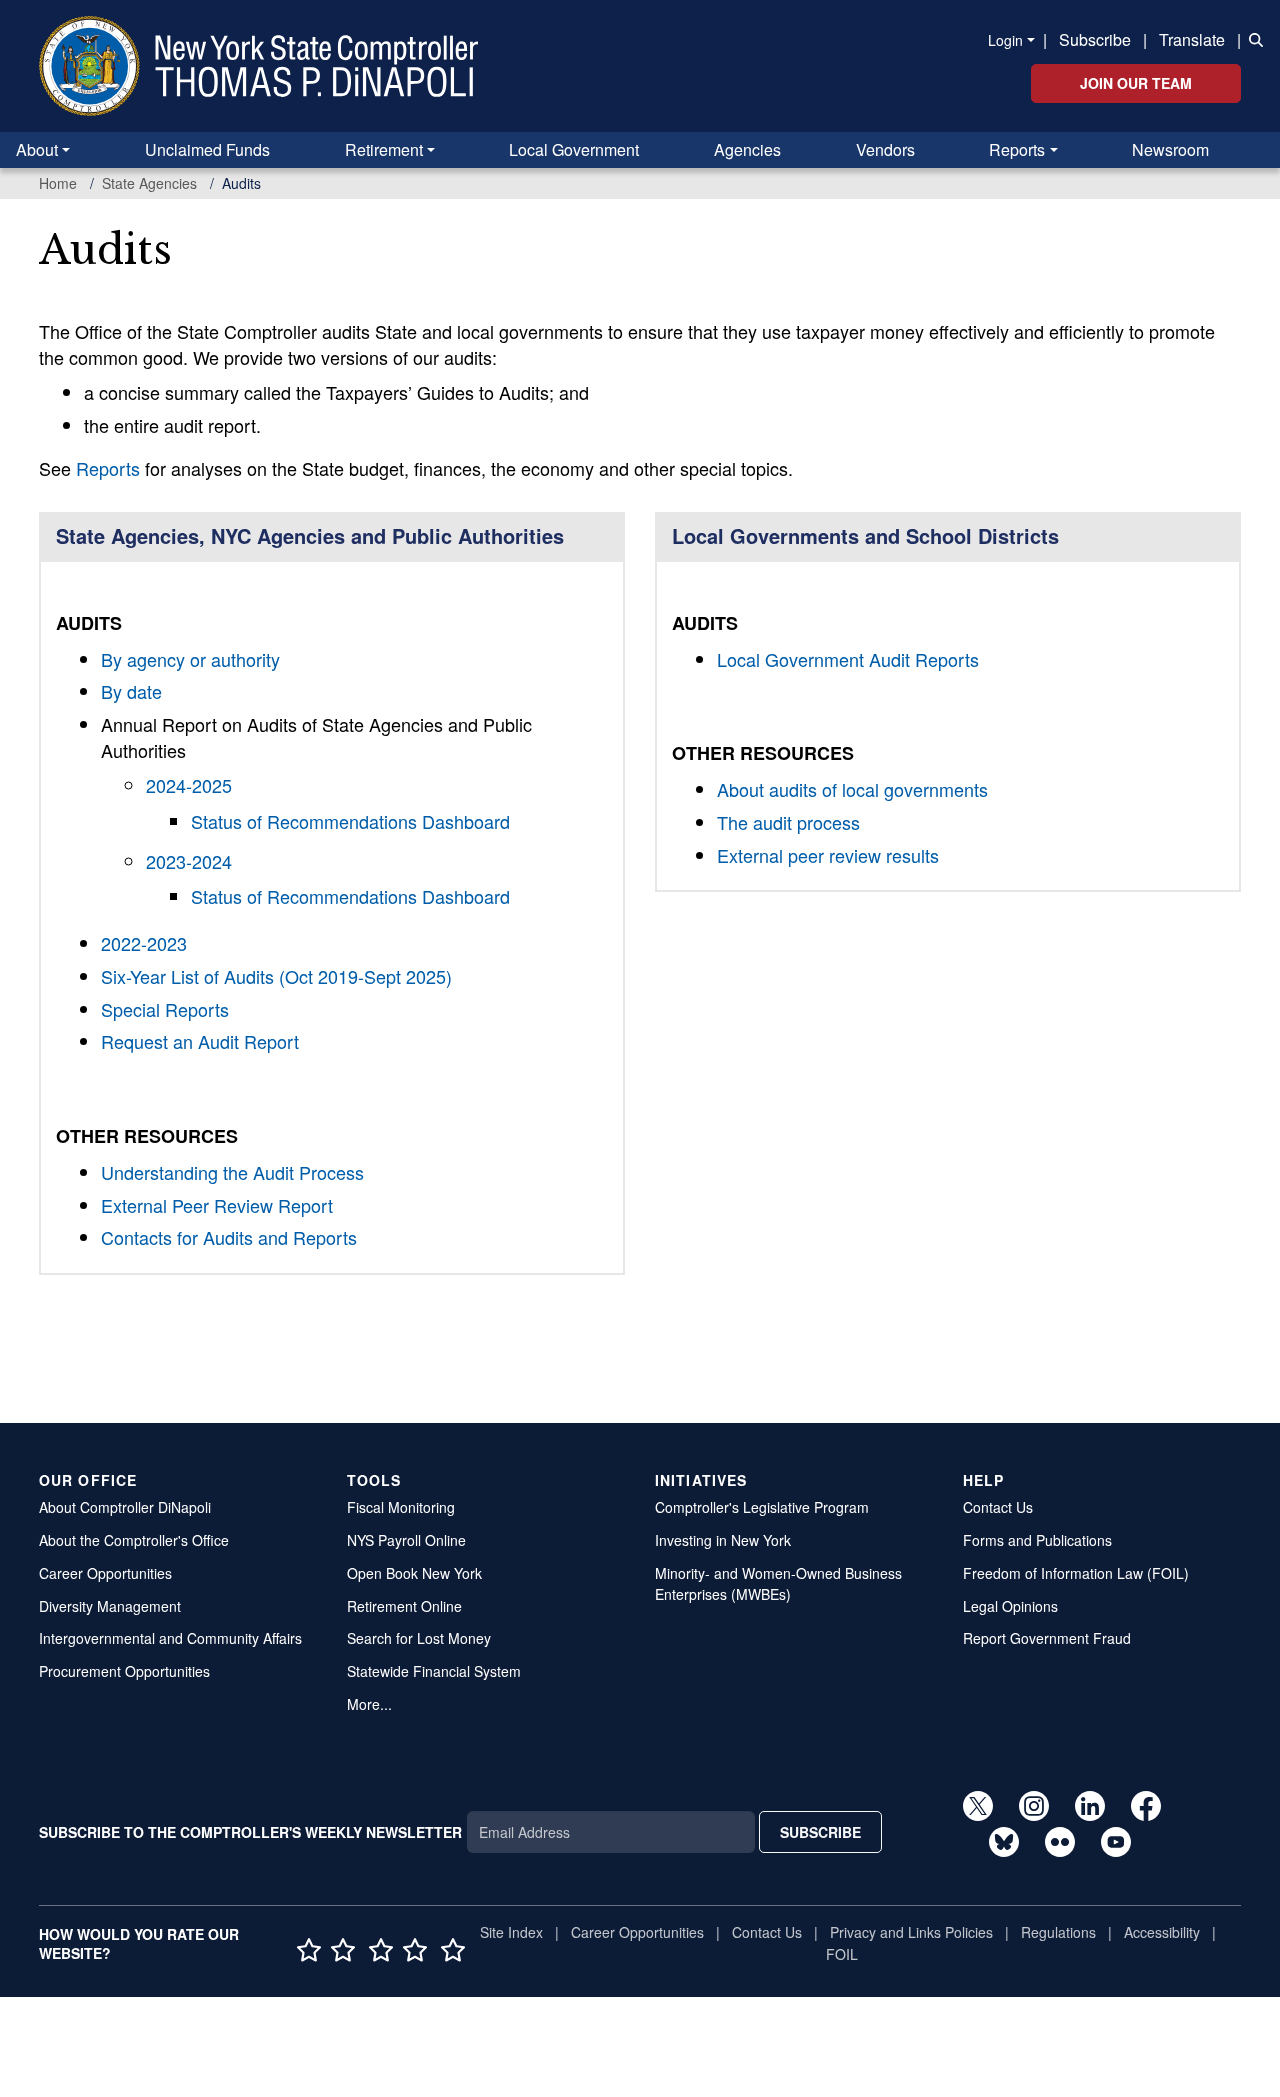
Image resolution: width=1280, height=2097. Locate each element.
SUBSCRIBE (820, 1832)
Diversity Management (110, 1606)
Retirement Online (404, 1606)
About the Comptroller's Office (134, 1540)
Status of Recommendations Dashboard (350, 821)
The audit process (788, 822)
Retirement (384, 149)
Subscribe (1095, 39)
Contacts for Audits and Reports (229, 1237)
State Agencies (149, 183)
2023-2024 (189, 861)
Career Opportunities (105, 1573)
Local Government (574, 149)
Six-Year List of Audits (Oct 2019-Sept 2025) (276, 976)
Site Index (511, 1932)
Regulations (1058, 1932)
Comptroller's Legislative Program (762, 1507)
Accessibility (1162, 1932)
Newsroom (1170, 149)
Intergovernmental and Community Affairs (170, 1638)
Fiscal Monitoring (401, 1507)
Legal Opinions (1010, 1606)
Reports (1017, 149)
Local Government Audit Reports (848, 659)
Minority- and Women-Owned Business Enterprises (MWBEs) (778, 1583)
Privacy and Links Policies (911, 1932)
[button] (1252, 38)
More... (369, 1704)
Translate (1192, 39)
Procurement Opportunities (124, 1671)
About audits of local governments (852, 789)
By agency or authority (190, 659)
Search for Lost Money (419, 1638)
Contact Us (998, 1507)
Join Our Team (1136, 83)
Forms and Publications (1037, 1540)
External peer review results (828, 855)
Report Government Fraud (1047, 1638)
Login (1005, 40)
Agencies (747, 149)
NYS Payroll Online (406, 1540)
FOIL (842, 1954)
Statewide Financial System (434, 1671)
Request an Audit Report (200, 1041)
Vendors (885, 149)
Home (58, 183)
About (37, 149)
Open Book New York (414, 1573)
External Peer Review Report (217, 1205)
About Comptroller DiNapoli (125, 1507)
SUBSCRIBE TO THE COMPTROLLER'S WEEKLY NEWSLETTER (250, 1832)
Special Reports (165, 1009)
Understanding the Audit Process (232, 1172)
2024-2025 (189, 785)
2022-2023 (144, 943)
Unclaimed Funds (207, 149)
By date (131, 691)
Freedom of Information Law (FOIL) (1076, 1573)
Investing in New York (723, 1540)
